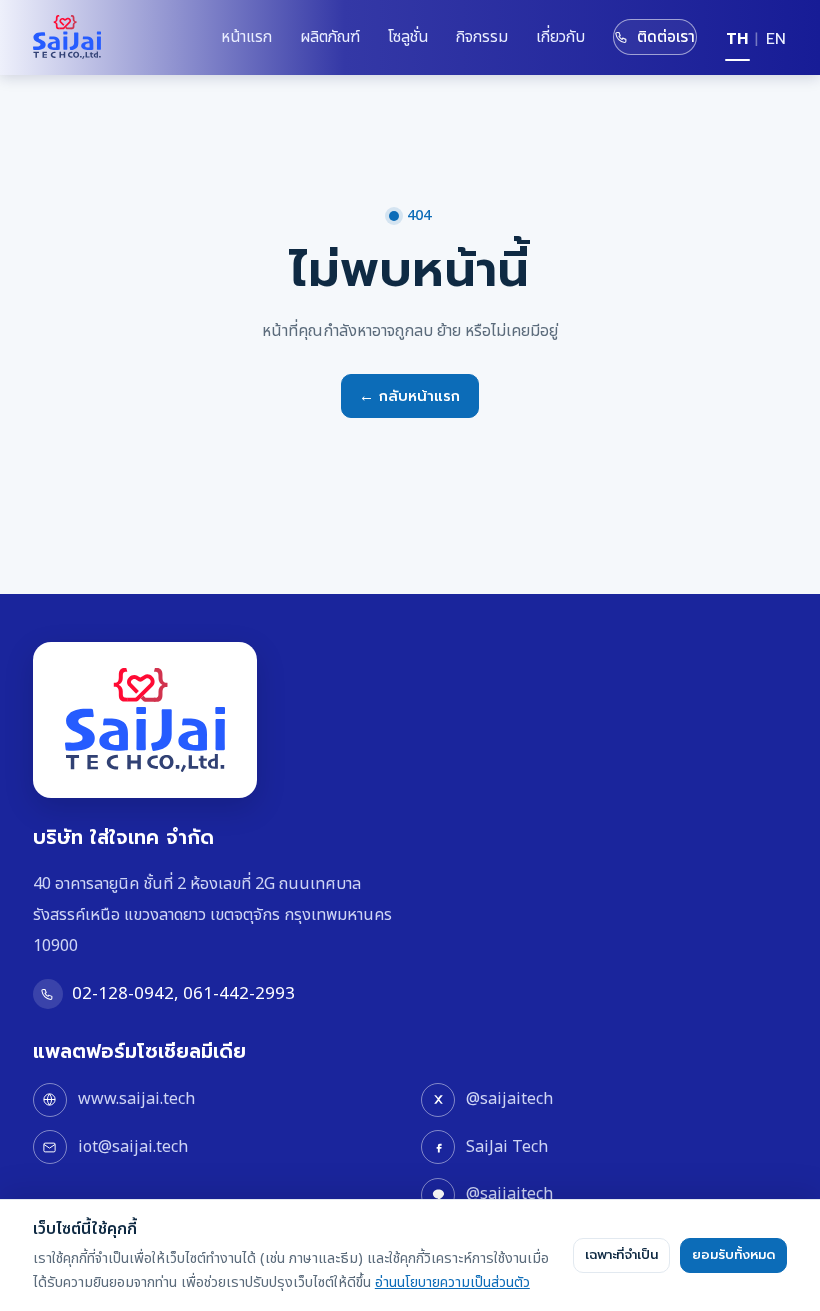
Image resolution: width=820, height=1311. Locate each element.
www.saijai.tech (136, 1099)
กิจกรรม (482, 37)
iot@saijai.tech (133, 1147)
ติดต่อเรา (666, 37)
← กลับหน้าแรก (409, 396)
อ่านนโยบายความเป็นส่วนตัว (452, 1282)
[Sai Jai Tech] (67, 37)
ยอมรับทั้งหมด (733, 1255)
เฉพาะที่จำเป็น (621, 1255)
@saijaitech (509, 1099)
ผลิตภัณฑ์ (330, 37)
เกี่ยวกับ (560, 37)
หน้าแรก (246, 37)
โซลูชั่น (408, 37)
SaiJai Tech (507, 1147)
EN (776, 39)
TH (737, 39)
